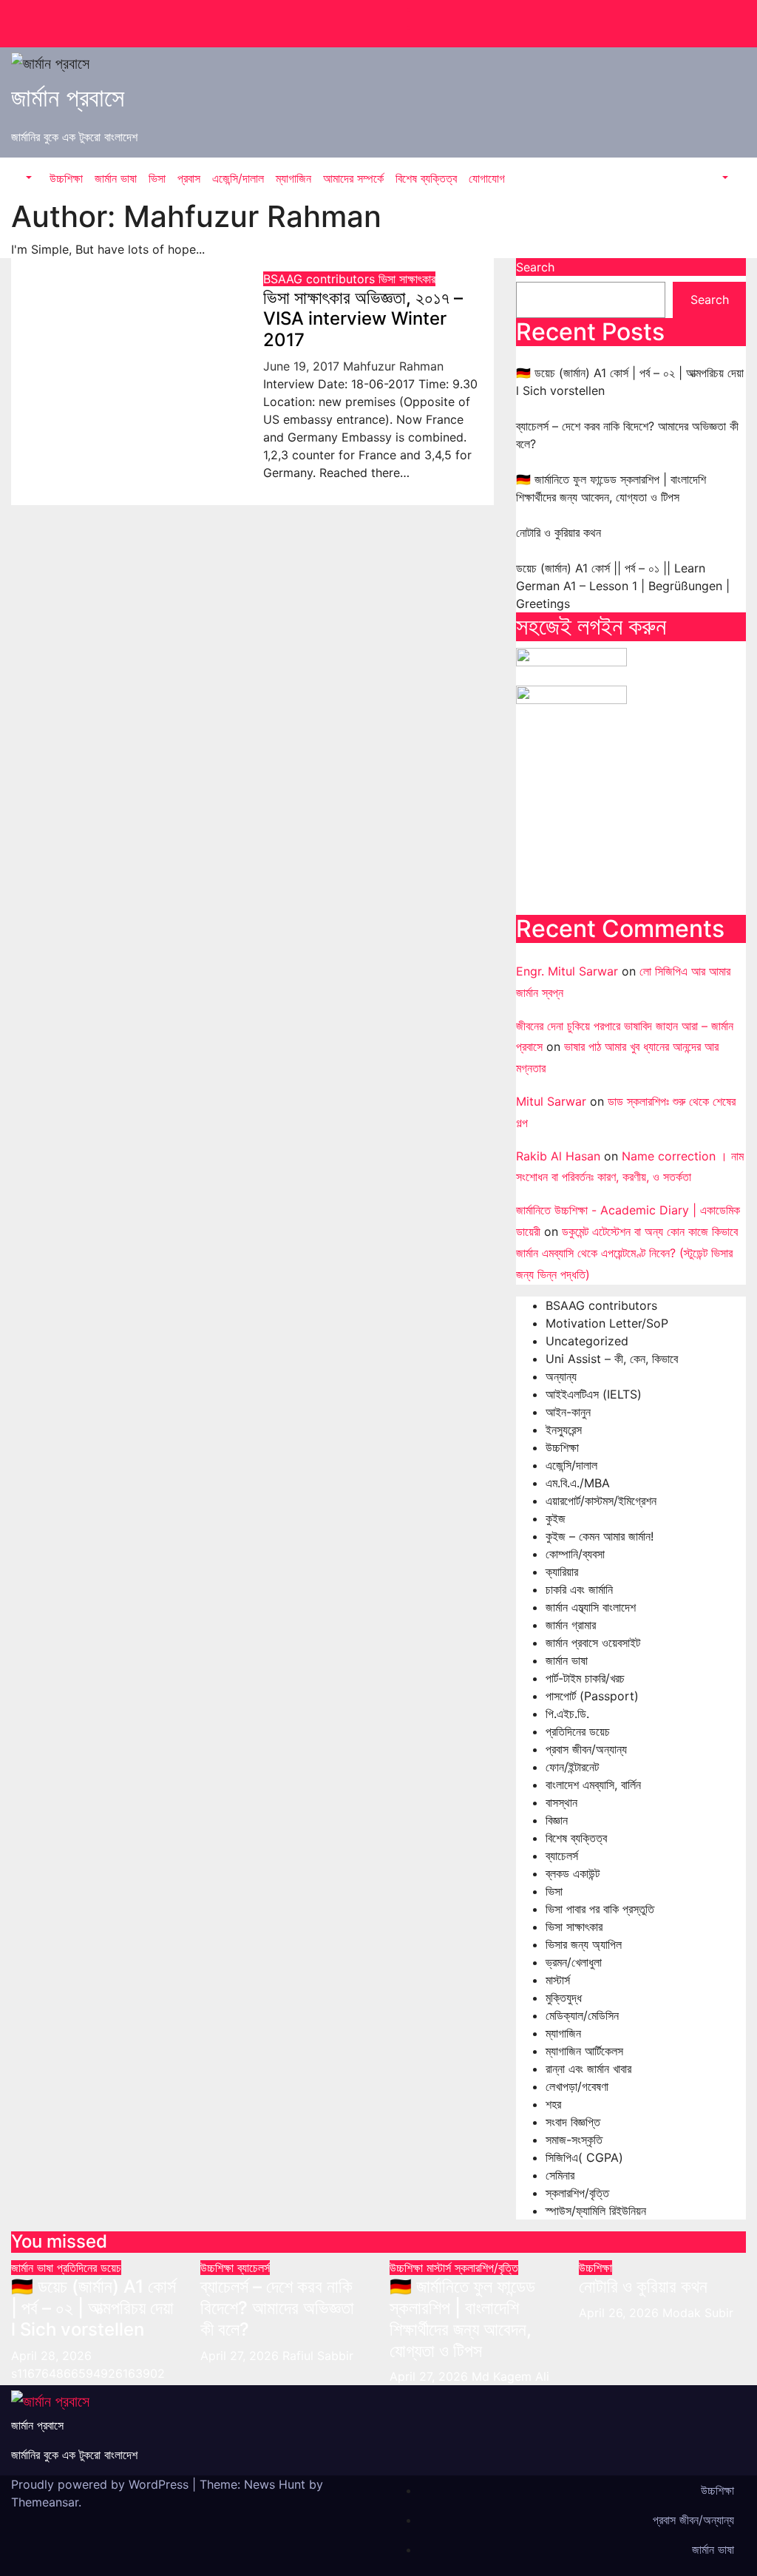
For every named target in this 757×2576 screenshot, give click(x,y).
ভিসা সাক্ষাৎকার (407, 279)
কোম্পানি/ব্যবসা (575, 1554)
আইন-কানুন (568, 1412)
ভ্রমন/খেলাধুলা (574, 1962)
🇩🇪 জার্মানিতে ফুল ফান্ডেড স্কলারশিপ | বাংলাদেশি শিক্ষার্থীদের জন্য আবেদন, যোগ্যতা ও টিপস (462, 2318)
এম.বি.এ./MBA (578, 1483)
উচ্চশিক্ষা (66, 178)
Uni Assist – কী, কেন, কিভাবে (612, 1359)
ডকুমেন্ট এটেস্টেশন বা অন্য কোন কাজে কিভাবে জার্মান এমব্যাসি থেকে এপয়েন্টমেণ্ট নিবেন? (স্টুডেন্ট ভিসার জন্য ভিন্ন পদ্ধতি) (627, 1253)
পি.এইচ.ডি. (567, 1714)
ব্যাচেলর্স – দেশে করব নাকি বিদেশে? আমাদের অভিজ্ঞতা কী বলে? (277, 2308)
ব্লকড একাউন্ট (573, 1873)
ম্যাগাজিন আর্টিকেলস (584, 2051)
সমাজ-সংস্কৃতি (574, 2140)
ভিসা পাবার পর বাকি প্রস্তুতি (600, 1909)
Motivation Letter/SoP (607, 1323)
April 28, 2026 (51, 2356)
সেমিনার (560, 2175)
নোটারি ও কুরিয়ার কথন (559, 533)
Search (535, 267)
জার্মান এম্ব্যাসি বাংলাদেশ (591, 1607)
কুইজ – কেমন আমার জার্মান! (600, 1536)
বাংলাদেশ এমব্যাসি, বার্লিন (593, 1785)
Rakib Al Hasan (558, 1156)
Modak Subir (698, 2313)
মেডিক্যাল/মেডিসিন (582, 2015)
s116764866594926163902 (88, 2373)
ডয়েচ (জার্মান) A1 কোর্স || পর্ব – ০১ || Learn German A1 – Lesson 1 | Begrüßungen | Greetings (623, 586)
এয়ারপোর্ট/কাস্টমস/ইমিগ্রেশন (601, 1501)
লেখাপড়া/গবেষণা (577, 2086)
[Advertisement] (631, 815)
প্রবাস (189, 178)
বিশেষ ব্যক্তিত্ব (426, 178)
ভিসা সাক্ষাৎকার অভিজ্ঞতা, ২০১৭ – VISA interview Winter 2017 (363, 319)
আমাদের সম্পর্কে (353, 178)
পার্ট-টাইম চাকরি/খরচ (585, 1678)
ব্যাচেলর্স (562, 1856)
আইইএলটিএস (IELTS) (594, 1394)
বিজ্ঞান (557, 1820)
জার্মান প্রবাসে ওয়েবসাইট (593, 1643)
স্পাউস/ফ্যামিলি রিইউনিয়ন (596, 2211)
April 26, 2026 (621, 2313)
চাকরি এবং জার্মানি (579, 1589)
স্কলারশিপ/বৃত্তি (577, 2193)
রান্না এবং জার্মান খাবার (588, 2069)
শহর (553, 2104)
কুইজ (556, 1518)
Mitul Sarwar (551, 1101)
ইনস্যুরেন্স (564, 1430)
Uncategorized (587, 1341)
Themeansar (45, 2502)
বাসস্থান (561, 1802)
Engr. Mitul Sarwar (567, 971)
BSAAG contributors (321, 279)
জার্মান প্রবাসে (68, 97)
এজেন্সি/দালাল (238, 178)
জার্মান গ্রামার (571, 1625)
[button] (27, 178)
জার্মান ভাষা (116, 178)
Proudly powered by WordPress (102, 2484)
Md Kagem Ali (510, 2376)
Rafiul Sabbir (318, 2356)
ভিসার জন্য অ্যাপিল (584, 1944)
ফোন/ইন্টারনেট (572, 1767)
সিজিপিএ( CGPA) (584, 2157)
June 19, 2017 (303, 366)
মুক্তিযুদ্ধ (564, 1998)
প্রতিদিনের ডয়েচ (578, 1731)
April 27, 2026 (241, 2356)
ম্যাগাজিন (293, 178)
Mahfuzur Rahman (393, 366)
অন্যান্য (561, 1376)
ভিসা (157, 178)
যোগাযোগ (487, 178)
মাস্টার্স (558, 1980)
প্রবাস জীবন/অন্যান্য (586, 1749)
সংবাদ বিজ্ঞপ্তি (573, 2122)
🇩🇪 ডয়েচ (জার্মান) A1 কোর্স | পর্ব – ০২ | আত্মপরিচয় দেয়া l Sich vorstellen (94, 2308)
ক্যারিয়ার (562, 1572)
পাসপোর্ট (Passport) (592, 1696)
